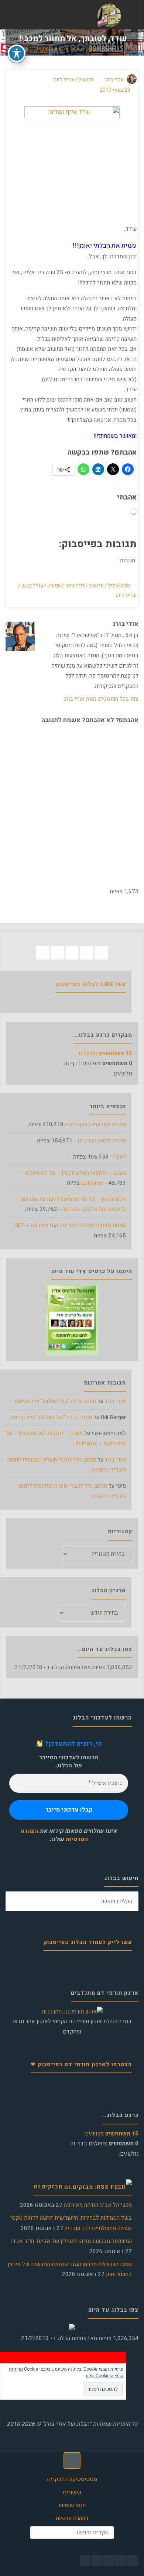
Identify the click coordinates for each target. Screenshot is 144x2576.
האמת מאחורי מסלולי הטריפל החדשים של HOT (70, 1225)
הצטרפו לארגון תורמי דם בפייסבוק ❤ (81, 2064)
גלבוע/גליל (119, 586)
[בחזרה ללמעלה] (72, 2460)
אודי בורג (115, 1401)
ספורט (54, 586)
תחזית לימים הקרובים (102, 1141)
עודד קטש (32, 586)
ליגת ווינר (75, 586)
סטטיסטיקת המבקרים (72, 2479)
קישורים (72, 2492)
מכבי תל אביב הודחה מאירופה (98, 2205)
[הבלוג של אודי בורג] (109, 15)
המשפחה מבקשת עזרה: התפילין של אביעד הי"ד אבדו (71, 2241)
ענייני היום (64, 80)
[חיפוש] (16, 1901)
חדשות (108, 50)
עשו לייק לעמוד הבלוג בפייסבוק (88, 1942)
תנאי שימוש (72, 2505)
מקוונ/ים (105, 1053)
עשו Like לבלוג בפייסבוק (91, 984)
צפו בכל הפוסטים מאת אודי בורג (101, 699)
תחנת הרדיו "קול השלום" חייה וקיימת (55, 1401)
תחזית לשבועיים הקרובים (97, 1124)
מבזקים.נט (48, 2187)
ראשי (120, 1157)
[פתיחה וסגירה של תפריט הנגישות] (17, 53)
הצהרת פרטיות (72, 2518)
